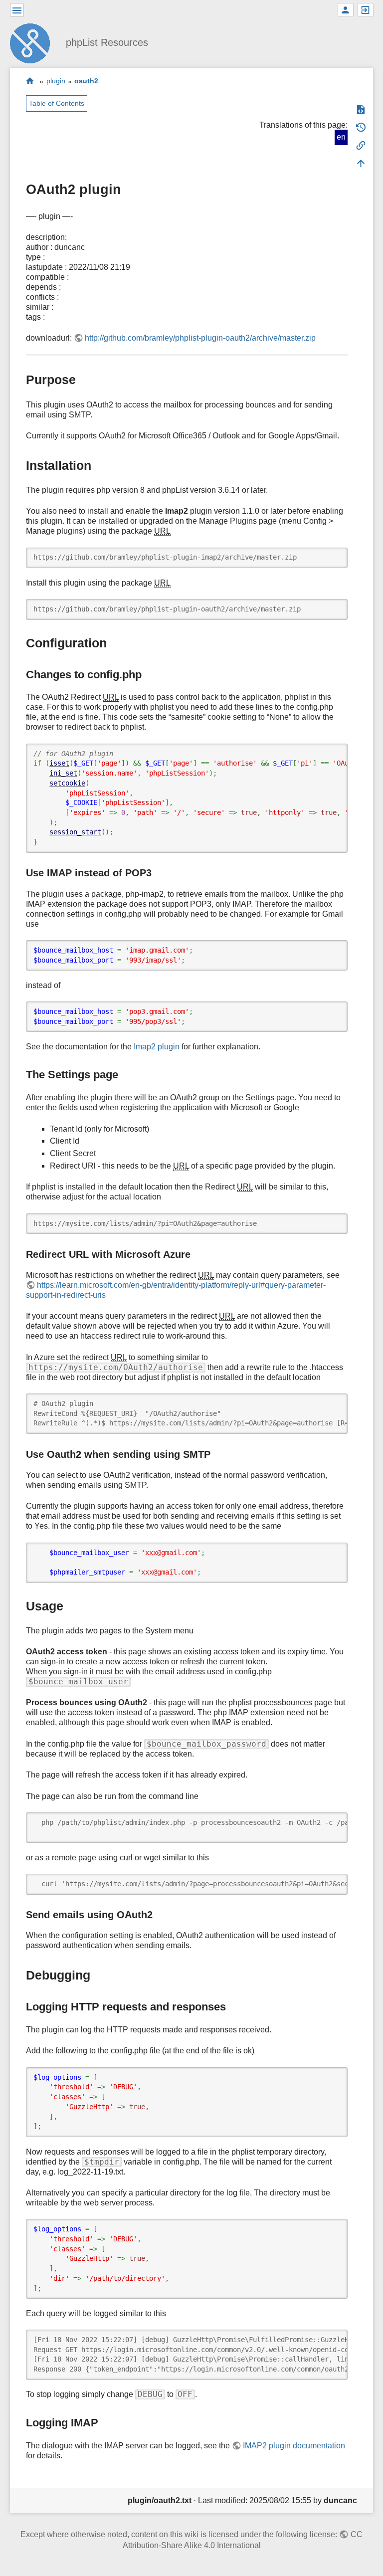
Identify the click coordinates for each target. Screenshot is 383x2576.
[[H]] (34, 42)
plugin (56, 81)
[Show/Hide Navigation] (17, 10)
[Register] (346, 10)
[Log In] (366, 10)
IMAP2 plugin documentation (294, 2446)
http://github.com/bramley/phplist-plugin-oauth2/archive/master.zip (200, 338)
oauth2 (86, 81)
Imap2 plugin (157, 1047)
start (30, 81)
